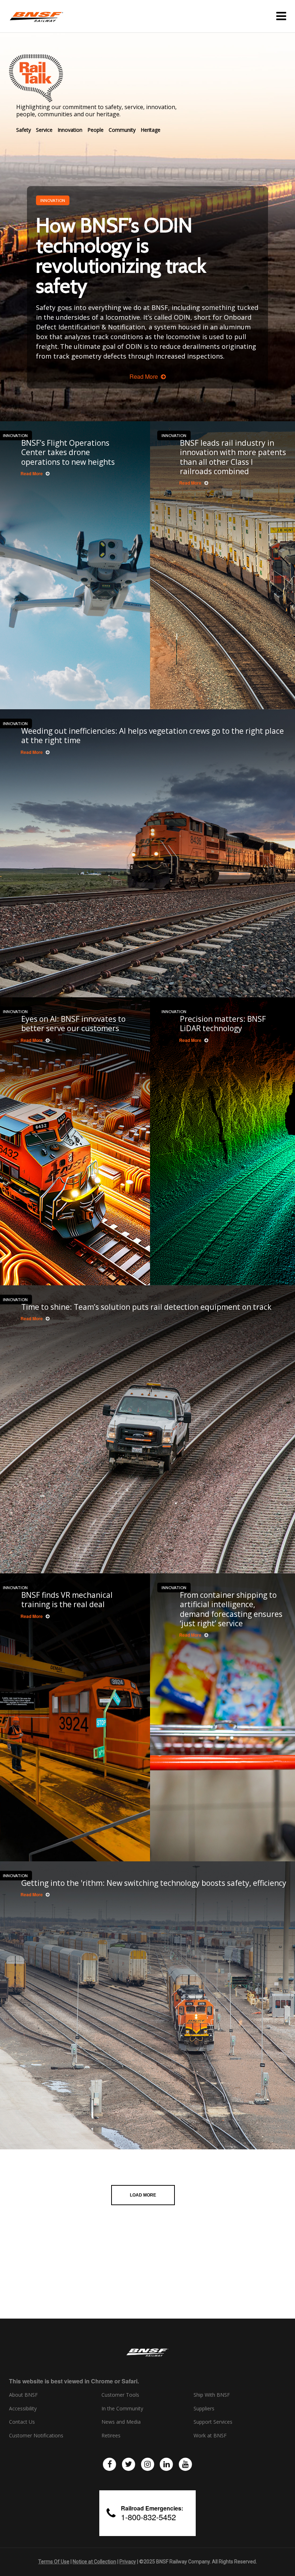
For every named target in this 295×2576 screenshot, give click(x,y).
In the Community (122, 2409)
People (96, 130)
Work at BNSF (210, 2436)
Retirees (111, 2436)
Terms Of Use (54, 2562)
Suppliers (204, 2409)
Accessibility (23, 2409)
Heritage (151, 130)
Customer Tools (120, 2395)
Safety (24, 130)
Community (122, 130)
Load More (143, 2195)
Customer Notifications (36, 2436)
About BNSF (23, 2395)
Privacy (128, 2562)
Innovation (70, 130)
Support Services (213, 2422)
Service (44, 130)
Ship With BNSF (212, 2395)
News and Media (121, 2422)
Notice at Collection (94, 2562)
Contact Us (22, 2422)
